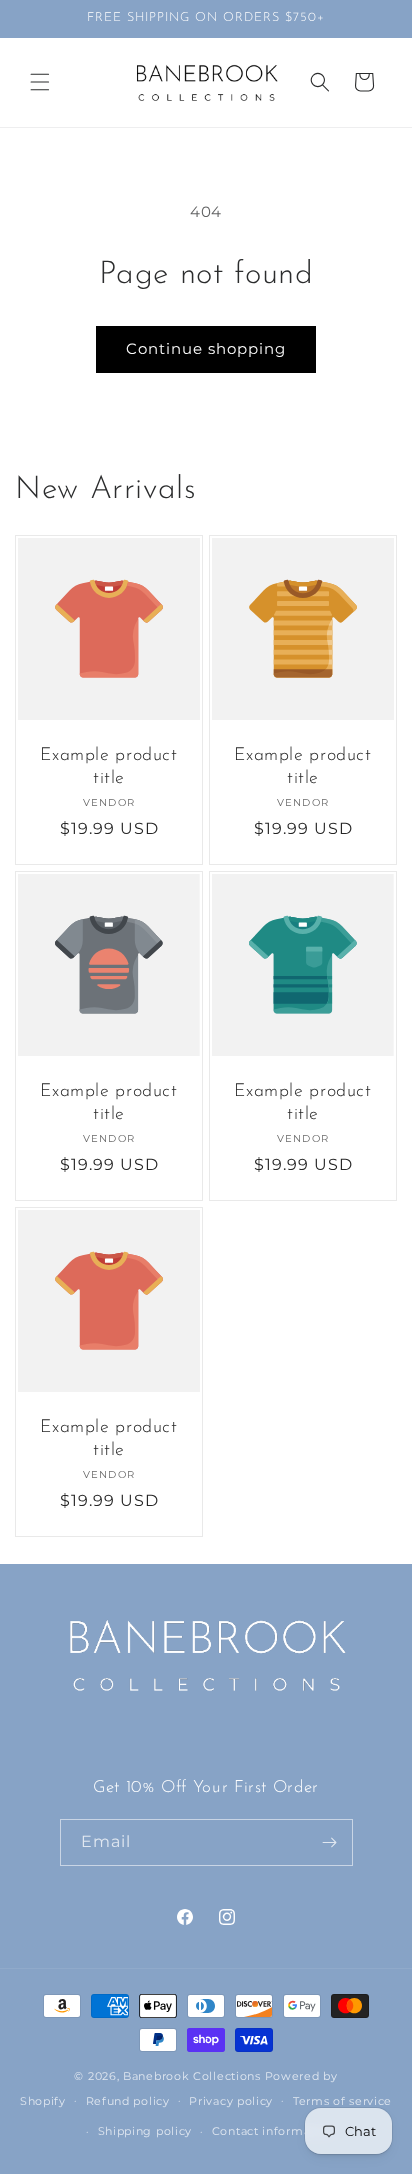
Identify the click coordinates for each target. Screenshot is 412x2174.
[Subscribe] (330, 1842)
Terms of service (342, 2101)
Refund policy (128, 2101)
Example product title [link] (108, 767)
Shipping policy (145, 2131)
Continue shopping (206, 348)
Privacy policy (231, 2101)
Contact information (273, 2131)
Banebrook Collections (192, 2076)
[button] (40, 82)
